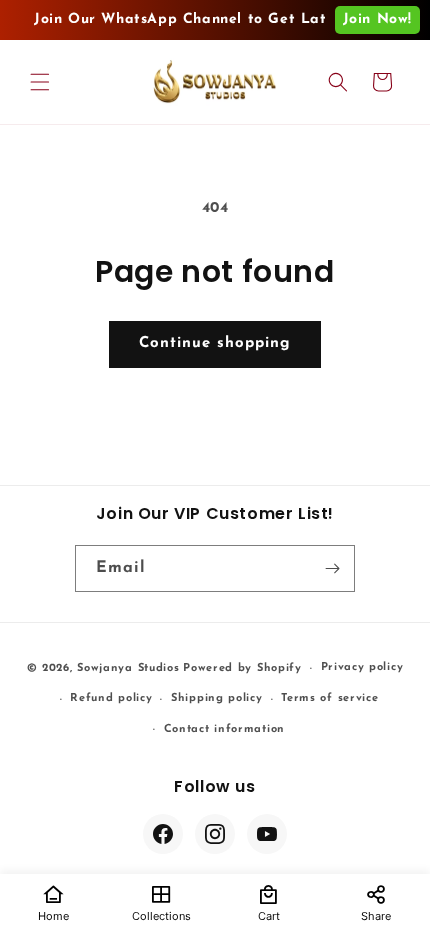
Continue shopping (215, 343)
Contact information (224, 729)
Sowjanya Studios (128, 668)
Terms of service (329, 698)
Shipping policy (217, 698)
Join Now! (377, 19)
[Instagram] (215, 834)
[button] (40, 82)
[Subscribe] (332, 568)
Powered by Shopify (242, 668)
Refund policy (111, 698)
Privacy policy (362, 667)
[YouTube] (267, 834)
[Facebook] (163, 834)
